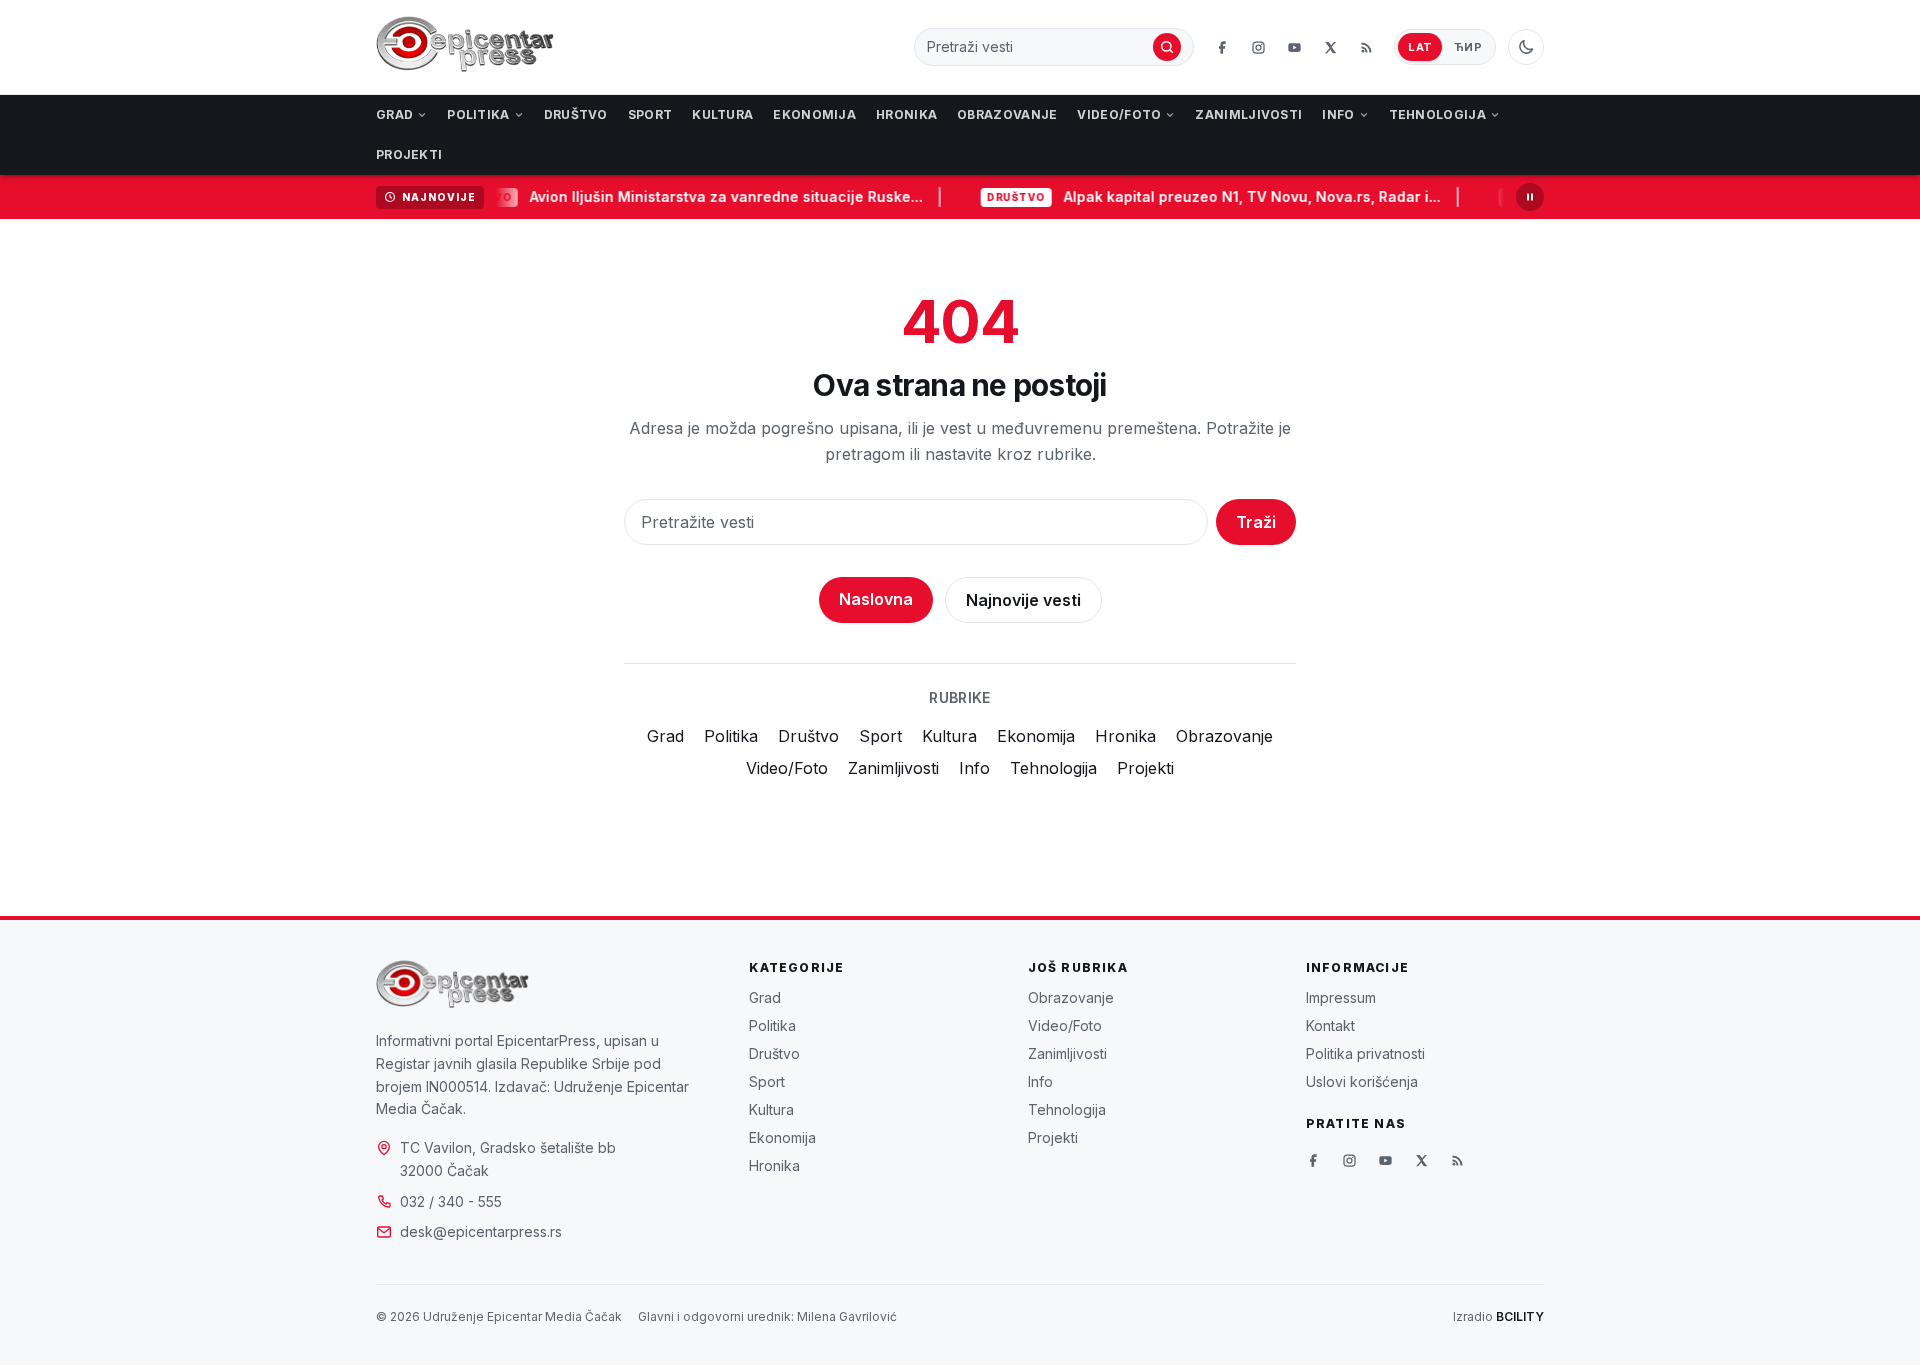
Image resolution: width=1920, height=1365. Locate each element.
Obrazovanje (1007, 114)
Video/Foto (1119, 114)
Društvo (576, 114)
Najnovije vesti (1023, 600)
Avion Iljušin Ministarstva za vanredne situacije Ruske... (715, 196)
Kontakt (1330, 1025)
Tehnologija (1437, 114)
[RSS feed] (1366, 47)
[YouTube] (1294, 47)
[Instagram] (1258, 47)
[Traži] (1167, 47)
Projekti (409, 154)
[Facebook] (1222, 47)
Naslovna (876, 599)
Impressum (1341, 997)
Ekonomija (814, 114)
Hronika (906, 114)
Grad (394, 114)
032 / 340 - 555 (451, 1201)
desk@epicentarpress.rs (481, 1231)
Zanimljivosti (1248, 114)
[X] (1330, 47)
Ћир (1468, 47)
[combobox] (1038, 47)
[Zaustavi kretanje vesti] (1530, 197)
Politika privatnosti (1365, 1053)
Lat (1420, 47)
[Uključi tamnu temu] (1526, 47)
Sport (650, 114)
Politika (478, 114)
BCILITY (1520, 1316)
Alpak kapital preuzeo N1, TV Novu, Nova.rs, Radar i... (1240, 196)
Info (1338, 114)
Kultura (722, 114)
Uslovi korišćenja (1362, 1081)
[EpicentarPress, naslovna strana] (465, 47)
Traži (1256, 522)
